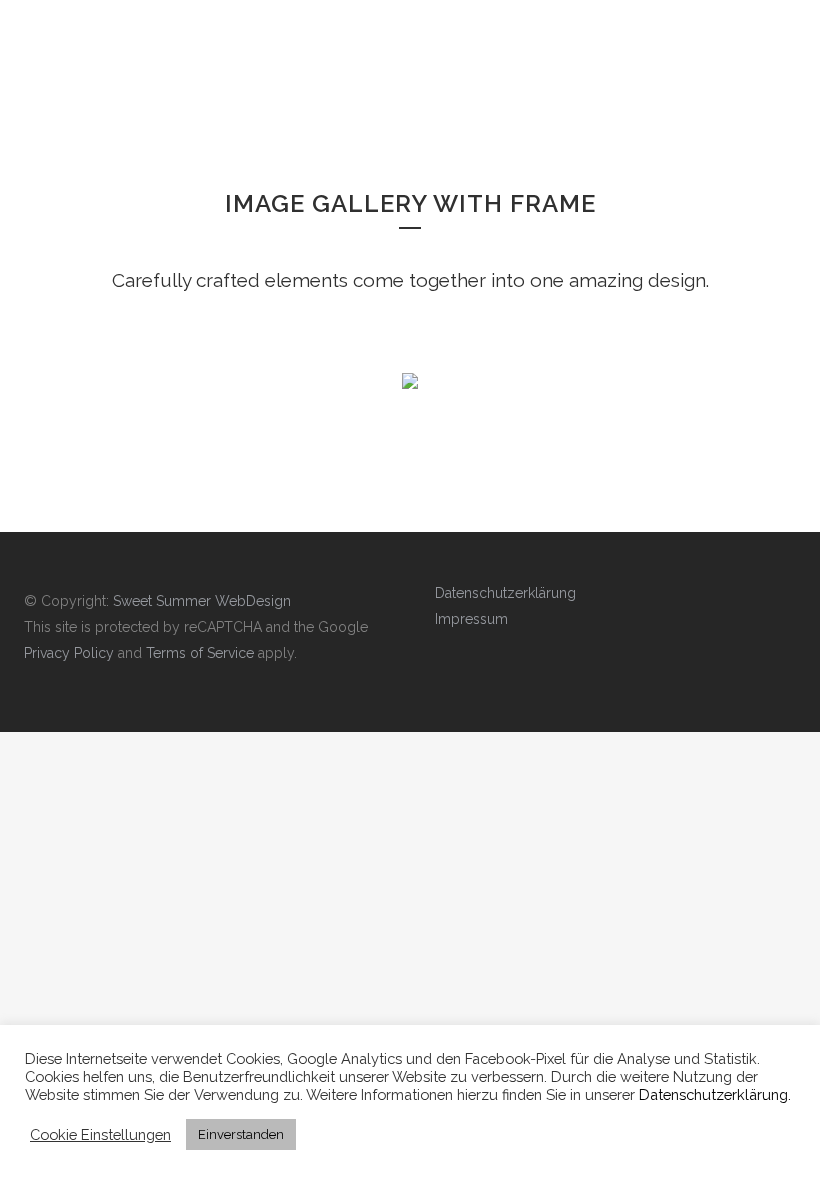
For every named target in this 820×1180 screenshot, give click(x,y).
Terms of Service (200, 653)
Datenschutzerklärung (505, 593)
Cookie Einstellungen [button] (100, 1134)
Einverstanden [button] (241, 1134)
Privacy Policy (69, 653)
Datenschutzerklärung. (715, 1094)
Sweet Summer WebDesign (202, 601)
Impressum (471, 619)
